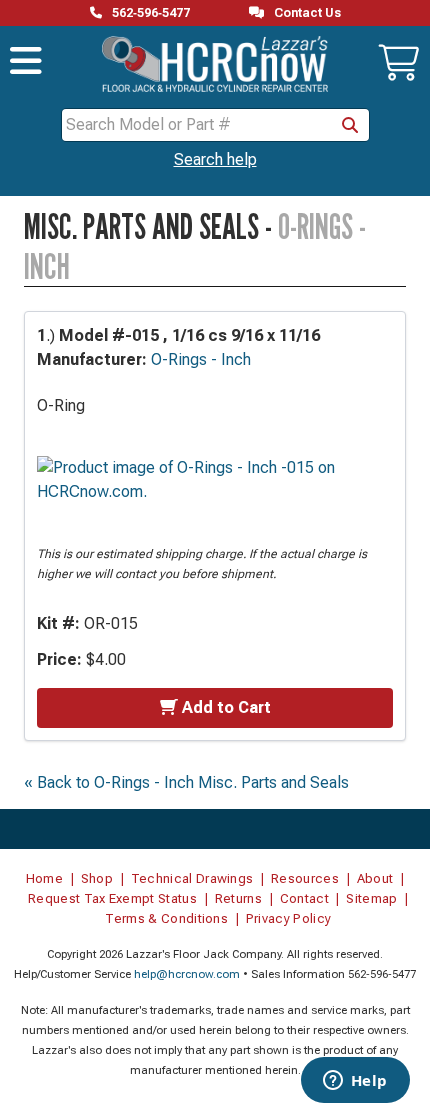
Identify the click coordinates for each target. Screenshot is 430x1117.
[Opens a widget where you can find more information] (355, 1082)
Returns (238, 898)
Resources (305, 878)
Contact (304, 898)
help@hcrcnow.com (187, 974)
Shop (97, 878)
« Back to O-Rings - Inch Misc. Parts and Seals (186, 782)
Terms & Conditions (166, 918)
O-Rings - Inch (201, 359)
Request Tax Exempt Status (112, 898)
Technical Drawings (192, 878)
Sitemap (371, 898)
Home (44, 878)
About (375, 878)
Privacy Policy (289, 918)
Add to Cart (226, 707)
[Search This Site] (350, 125)
